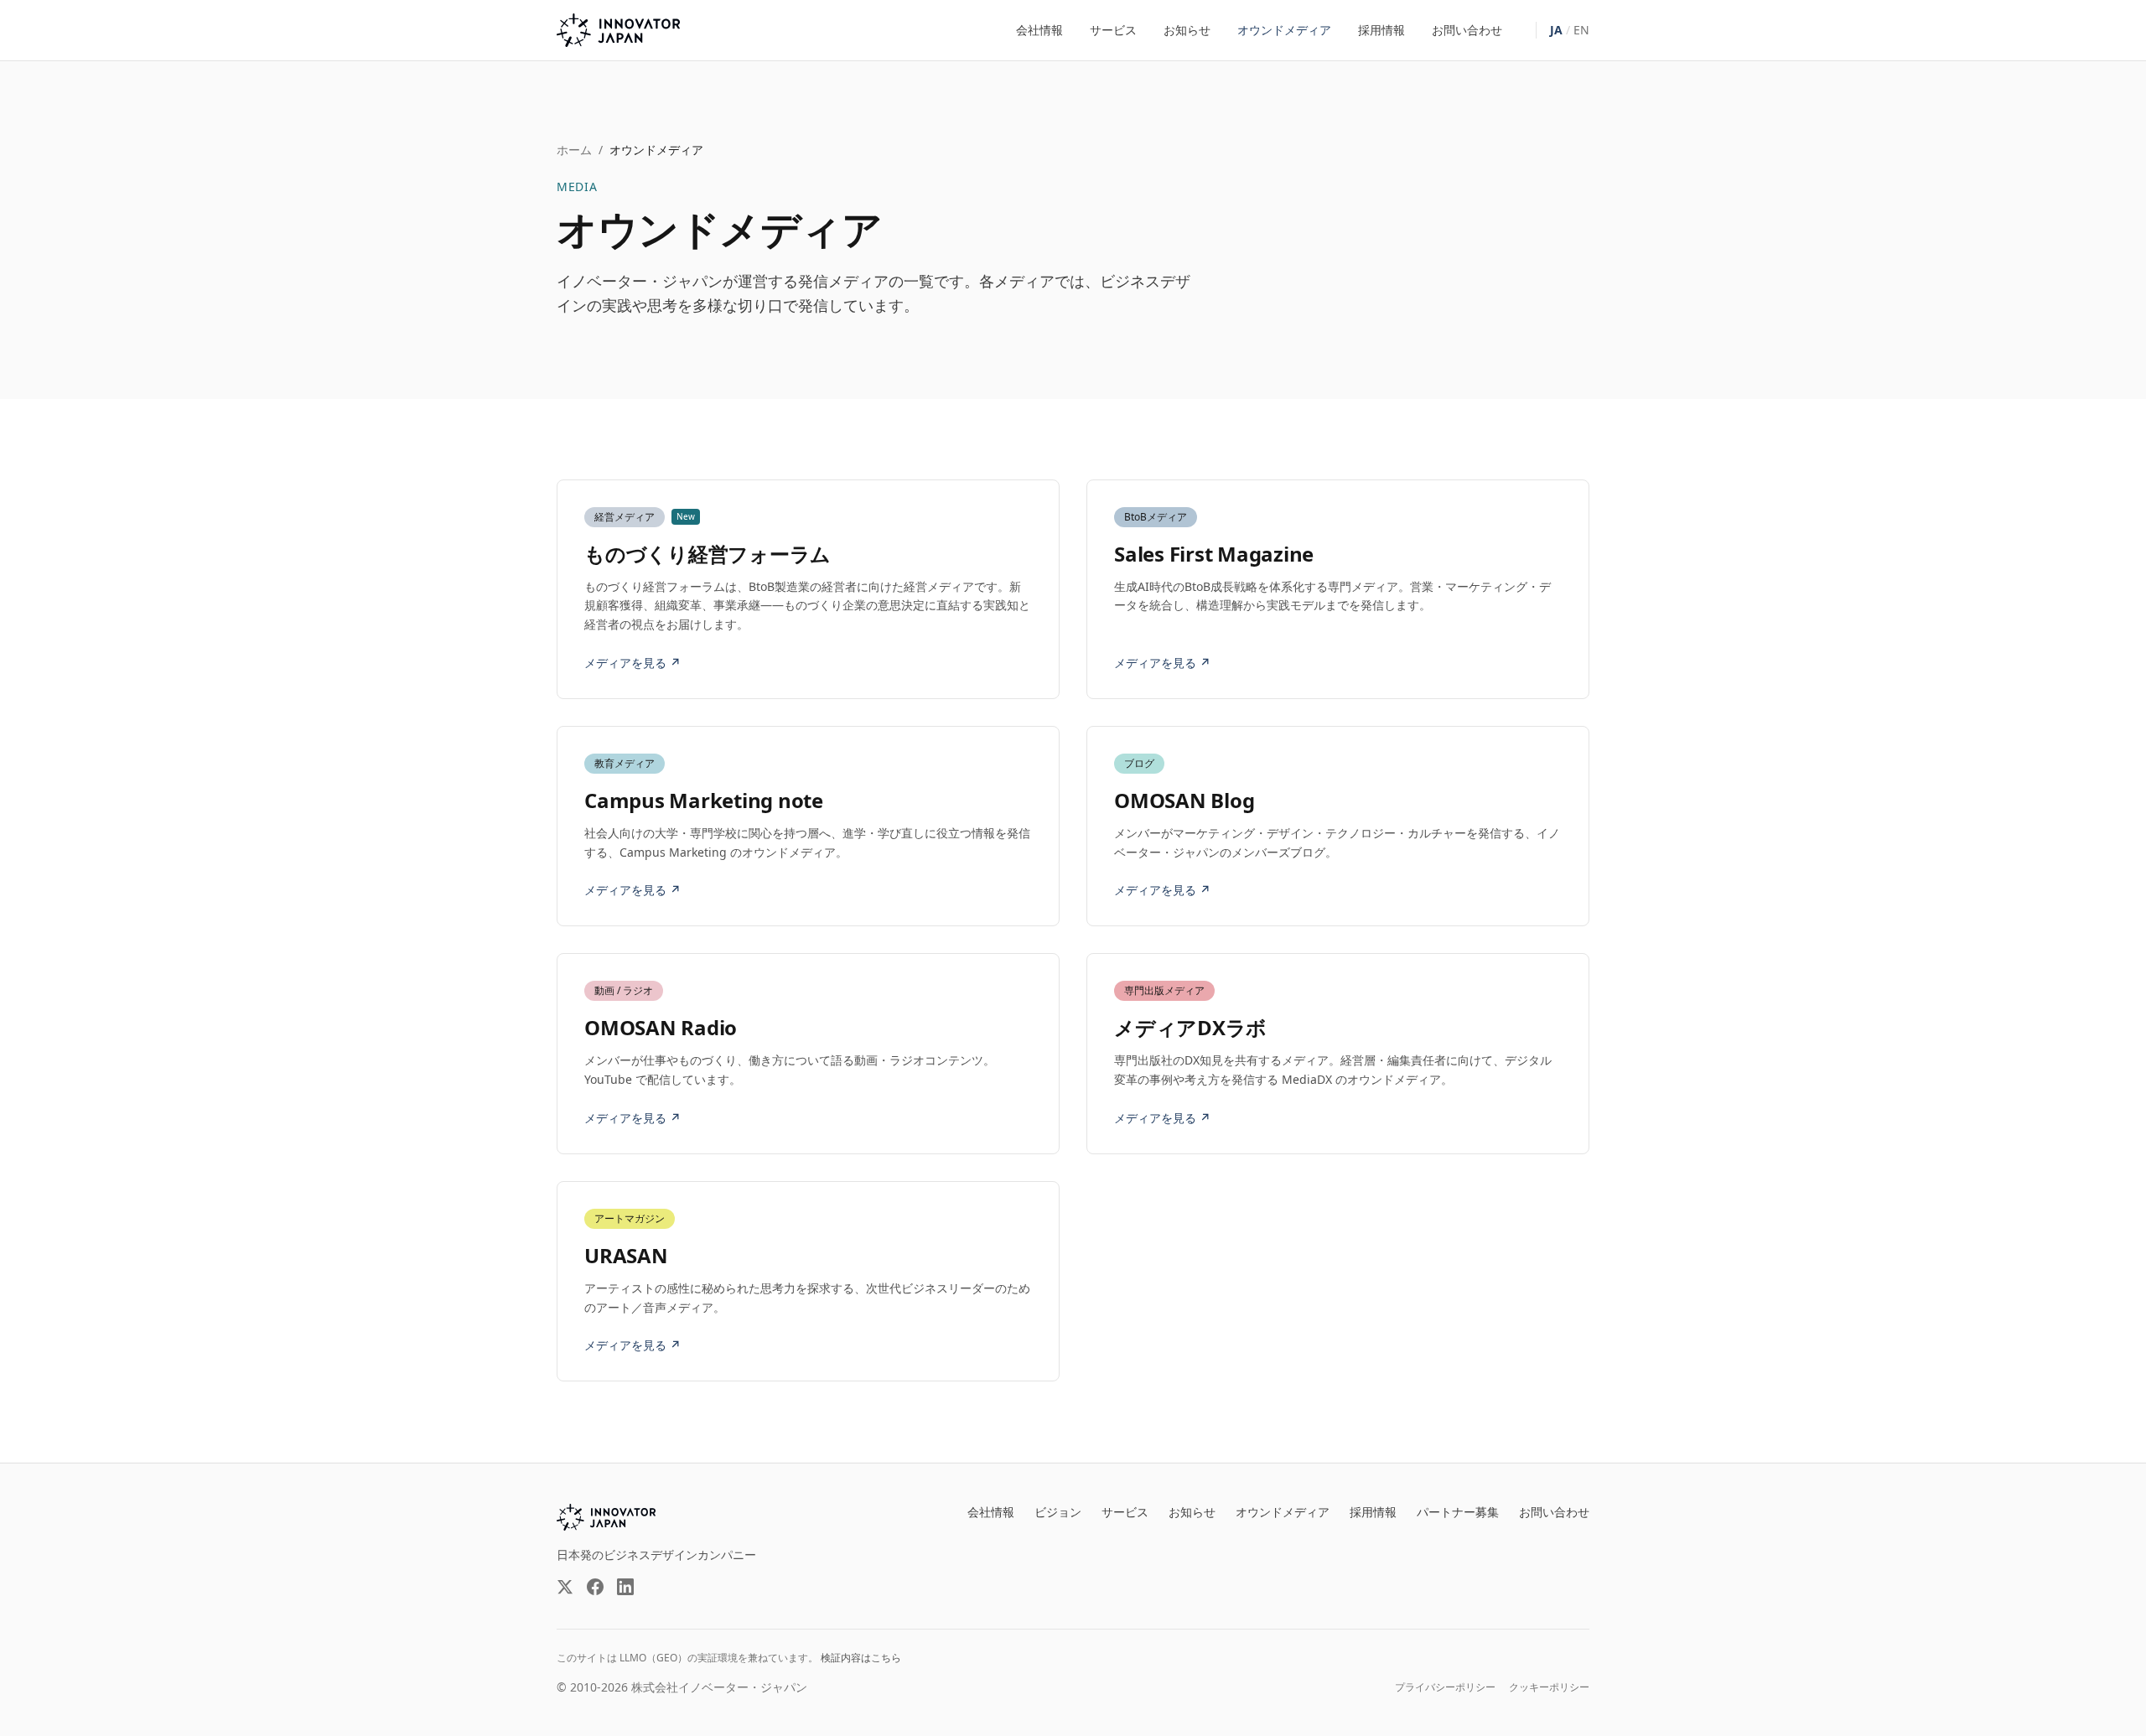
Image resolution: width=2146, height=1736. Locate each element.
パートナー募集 (1458, 1512)
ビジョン (1058, 1512)
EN (1581, 30)
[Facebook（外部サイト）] (595, 1587)
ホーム (574, 150)
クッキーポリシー (1549, 1687)
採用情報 (1381, 30)
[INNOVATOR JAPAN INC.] (606, 1517)
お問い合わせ (1467, 30)
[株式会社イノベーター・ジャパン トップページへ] (618, 30)
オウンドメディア (1284, 30)
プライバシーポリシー (1445, 1687)
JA (1556, 30)
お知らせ (1187, 30)
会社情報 (1039, 30)
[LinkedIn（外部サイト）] (625, 1587)
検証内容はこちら (861, 1658)
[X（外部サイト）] (565, 1587)
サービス (1113, 30)
